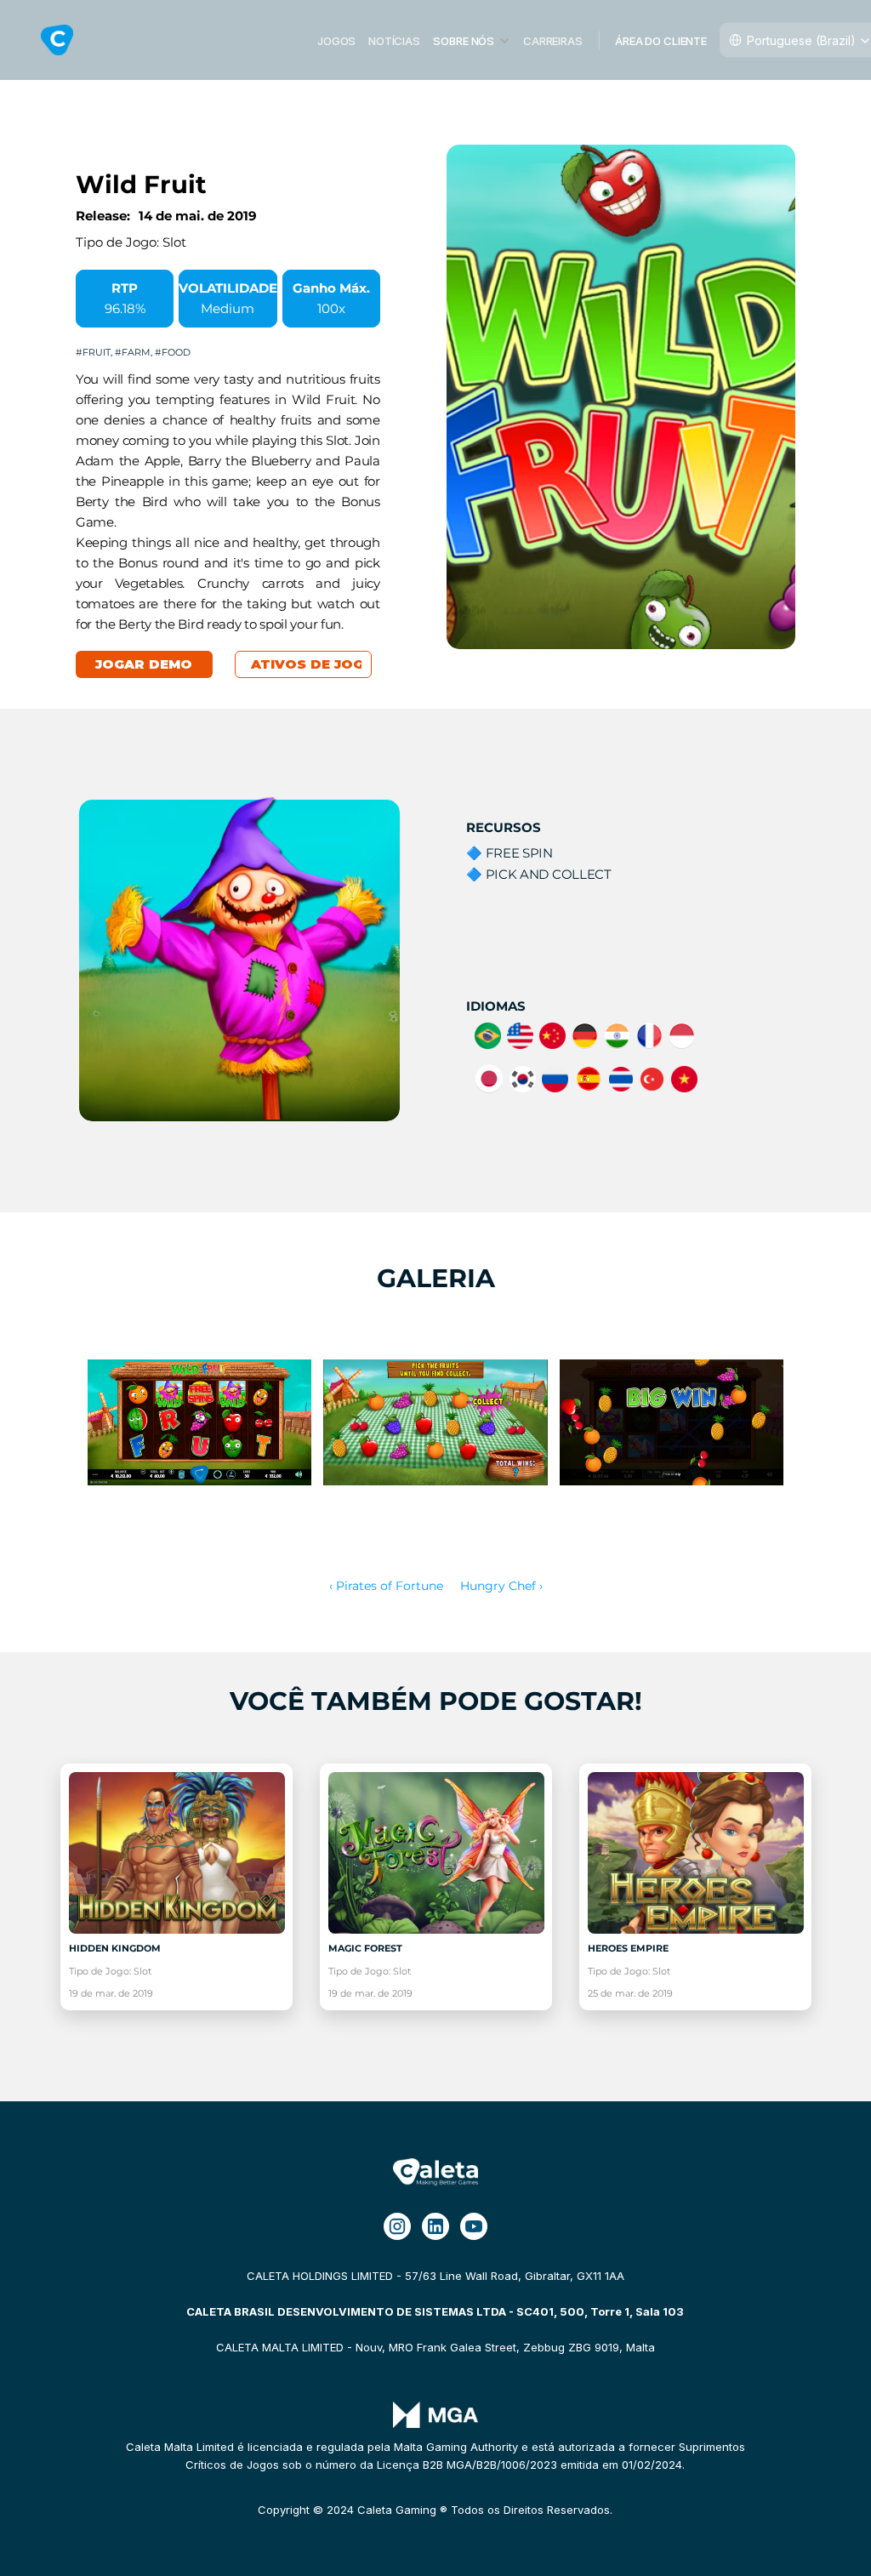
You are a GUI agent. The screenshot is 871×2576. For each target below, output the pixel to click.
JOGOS (336, 40)
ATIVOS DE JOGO (313, 664)
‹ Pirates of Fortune (386, 1586)
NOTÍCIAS (394, 40)
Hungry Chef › (501, 1586)
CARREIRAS (553, 40)
